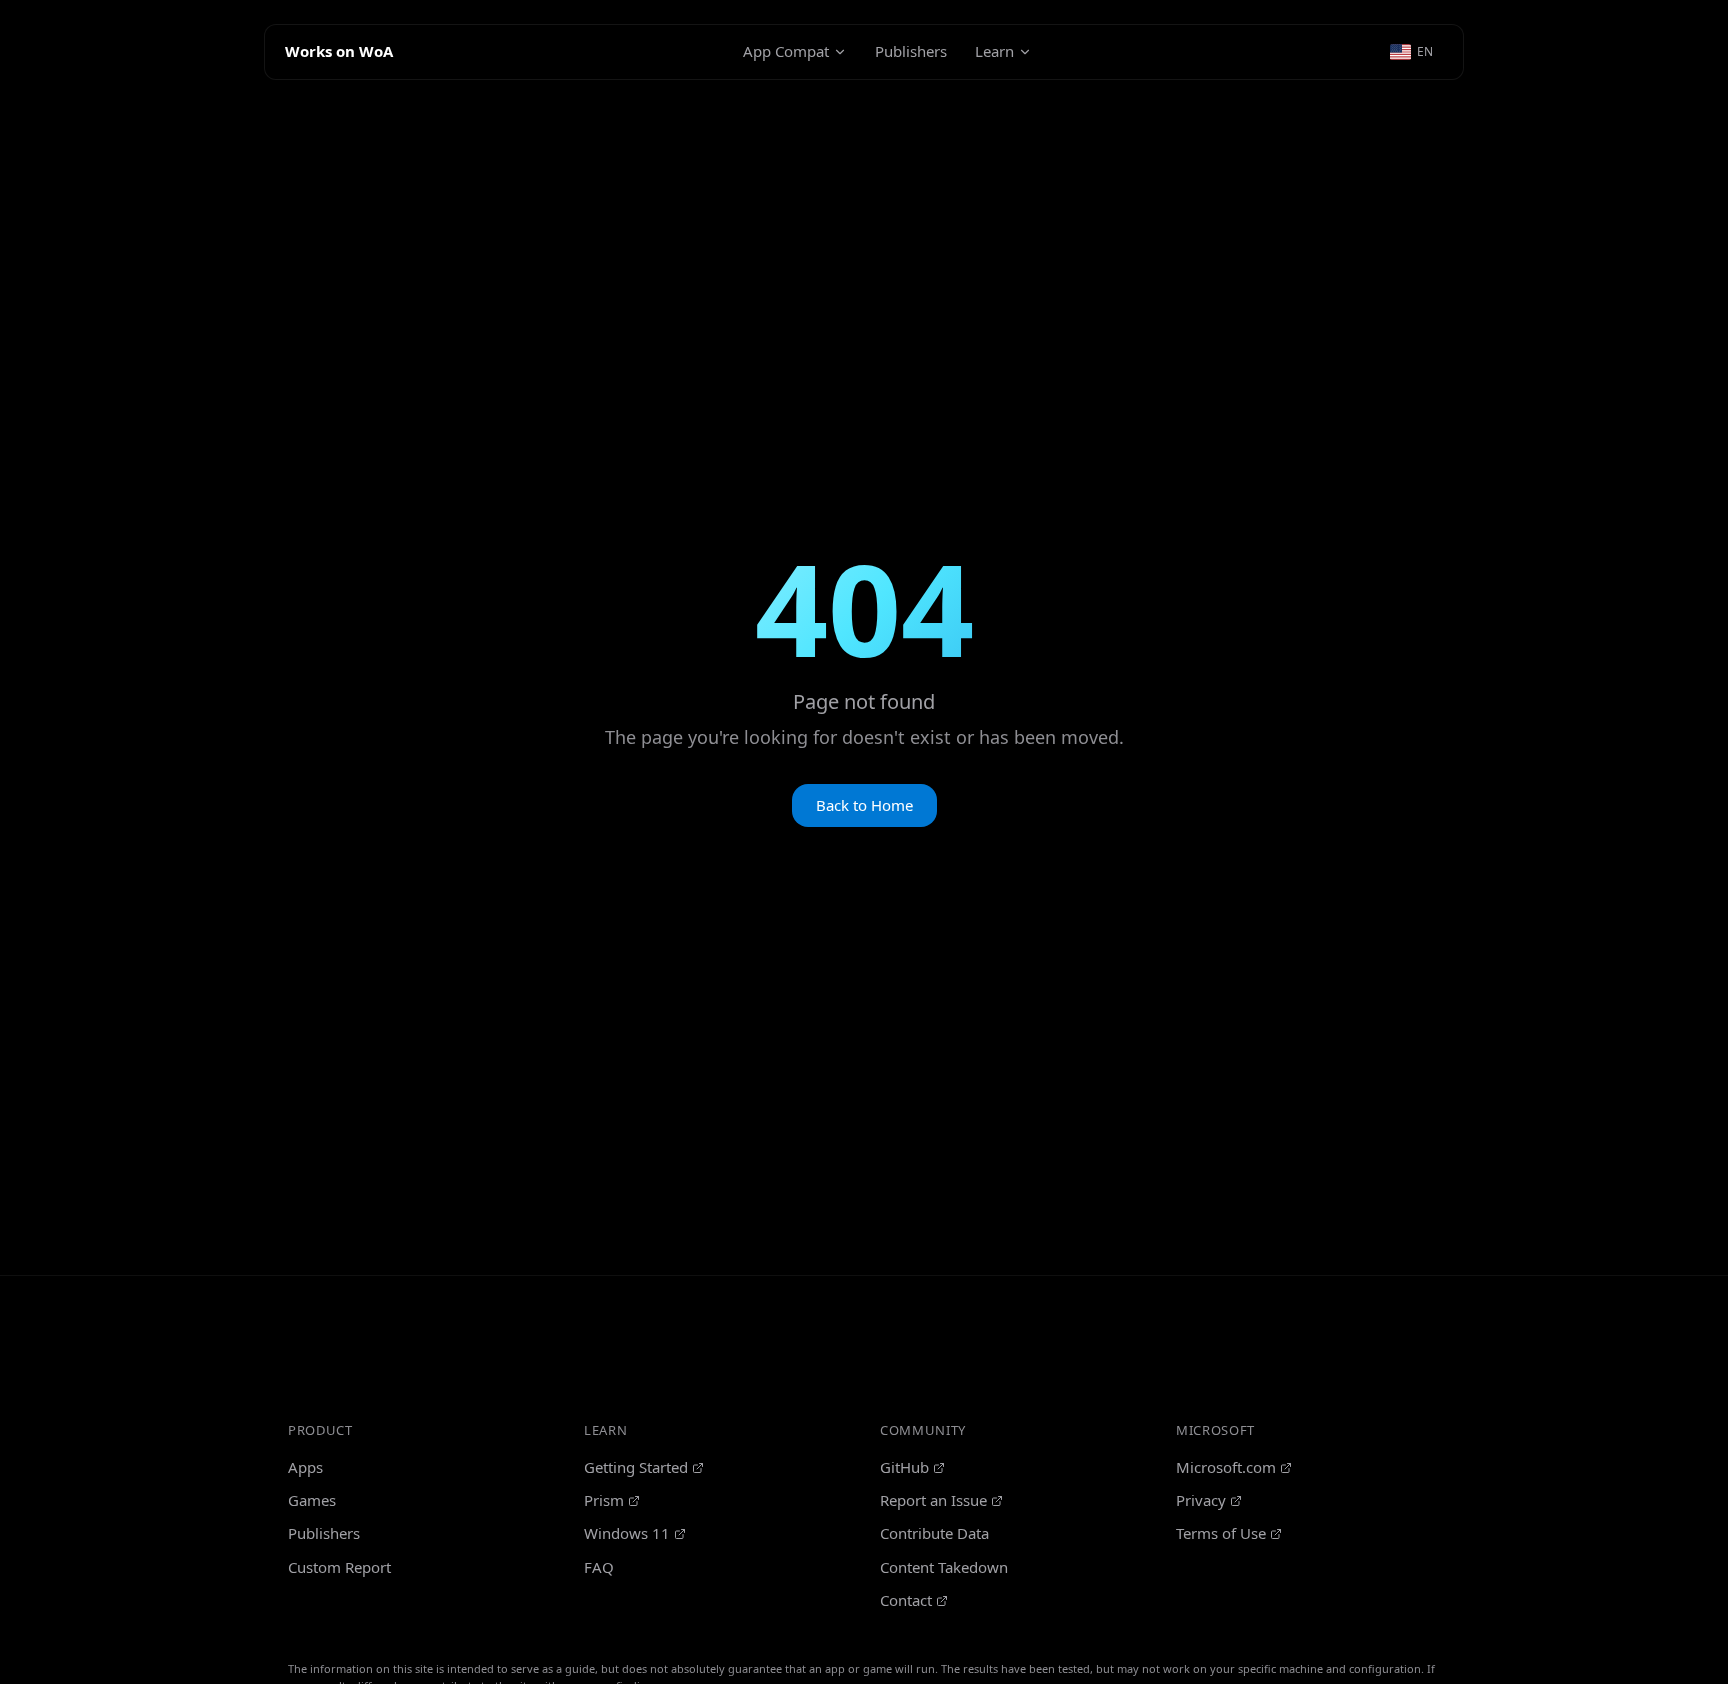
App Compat (786, 51)
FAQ (599, 1567)
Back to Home (864, 805)
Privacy (1201, 1500)
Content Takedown (944, 1567)
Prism (604, 1500)
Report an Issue (933, 1500)
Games (312, 1500)
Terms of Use (1221, 1533)
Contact (906, 1600)
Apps (305, 1467)
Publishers (911, 51)
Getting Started (636, 1467)
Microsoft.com (1226, 1467)
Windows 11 (627, 1533)
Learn (994, 51)
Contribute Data (934, 1533)
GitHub (904, 1467)
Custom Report (339, 1567)
